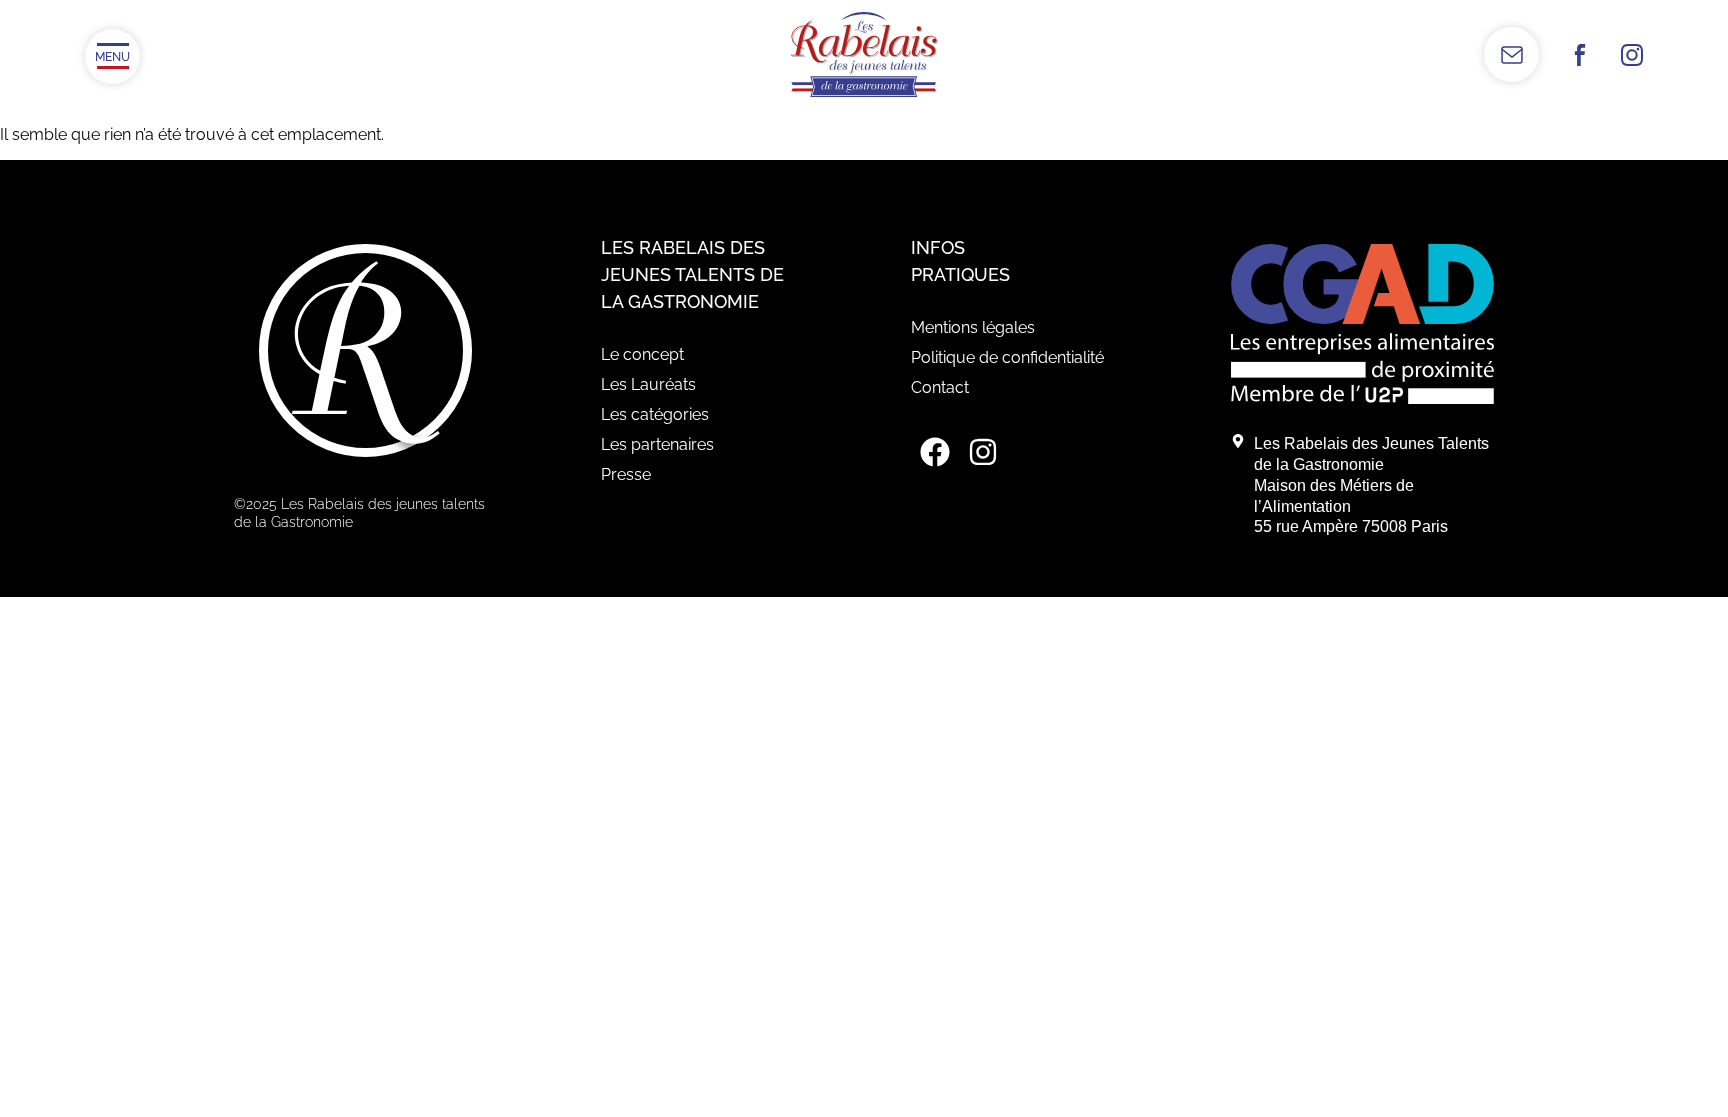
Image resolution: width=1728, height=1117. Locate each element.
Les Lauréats (648, 384)
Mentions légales (973, 327)
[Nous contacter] (1511, 54)
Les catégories (655, 414)
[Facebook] (935, 452)
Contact (940, 387)
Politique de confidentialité (1007, 357)
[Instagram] (983, 452)
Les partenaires (657, 444)
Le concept (642, 354)
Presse (626, 474)
